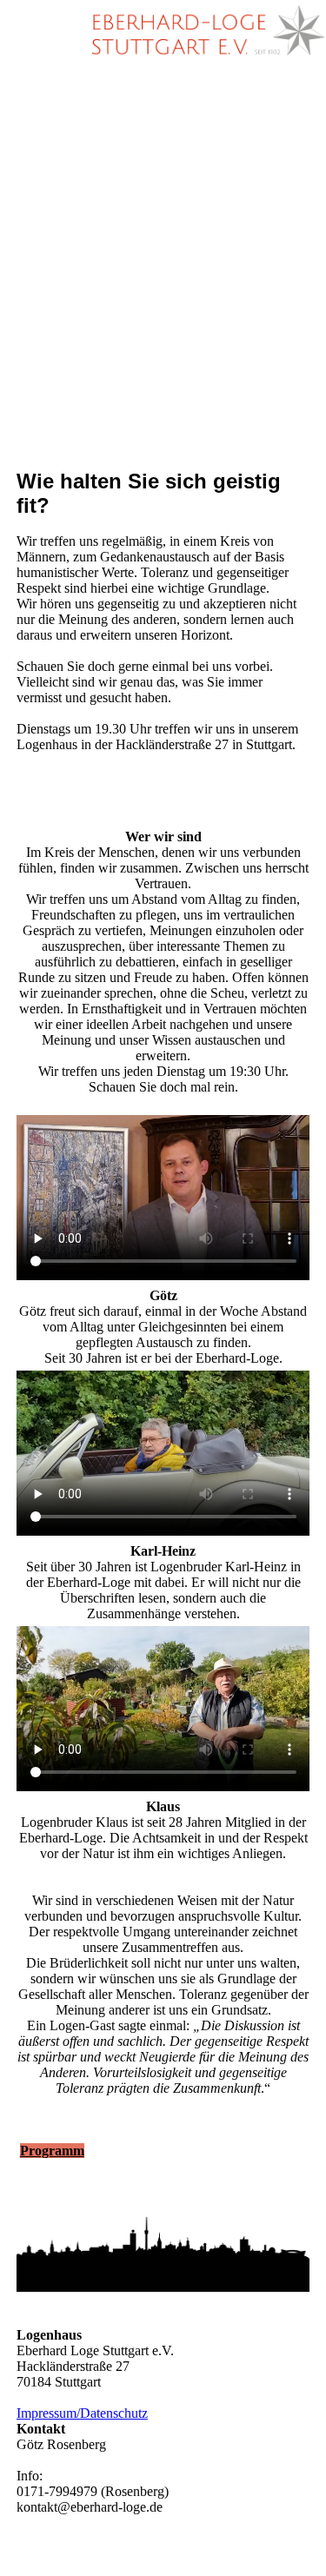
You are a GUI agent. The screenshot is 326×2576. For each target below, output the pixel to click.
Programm (52, 2151)
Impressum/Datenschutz (82, 2413)
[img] (204, 30)
